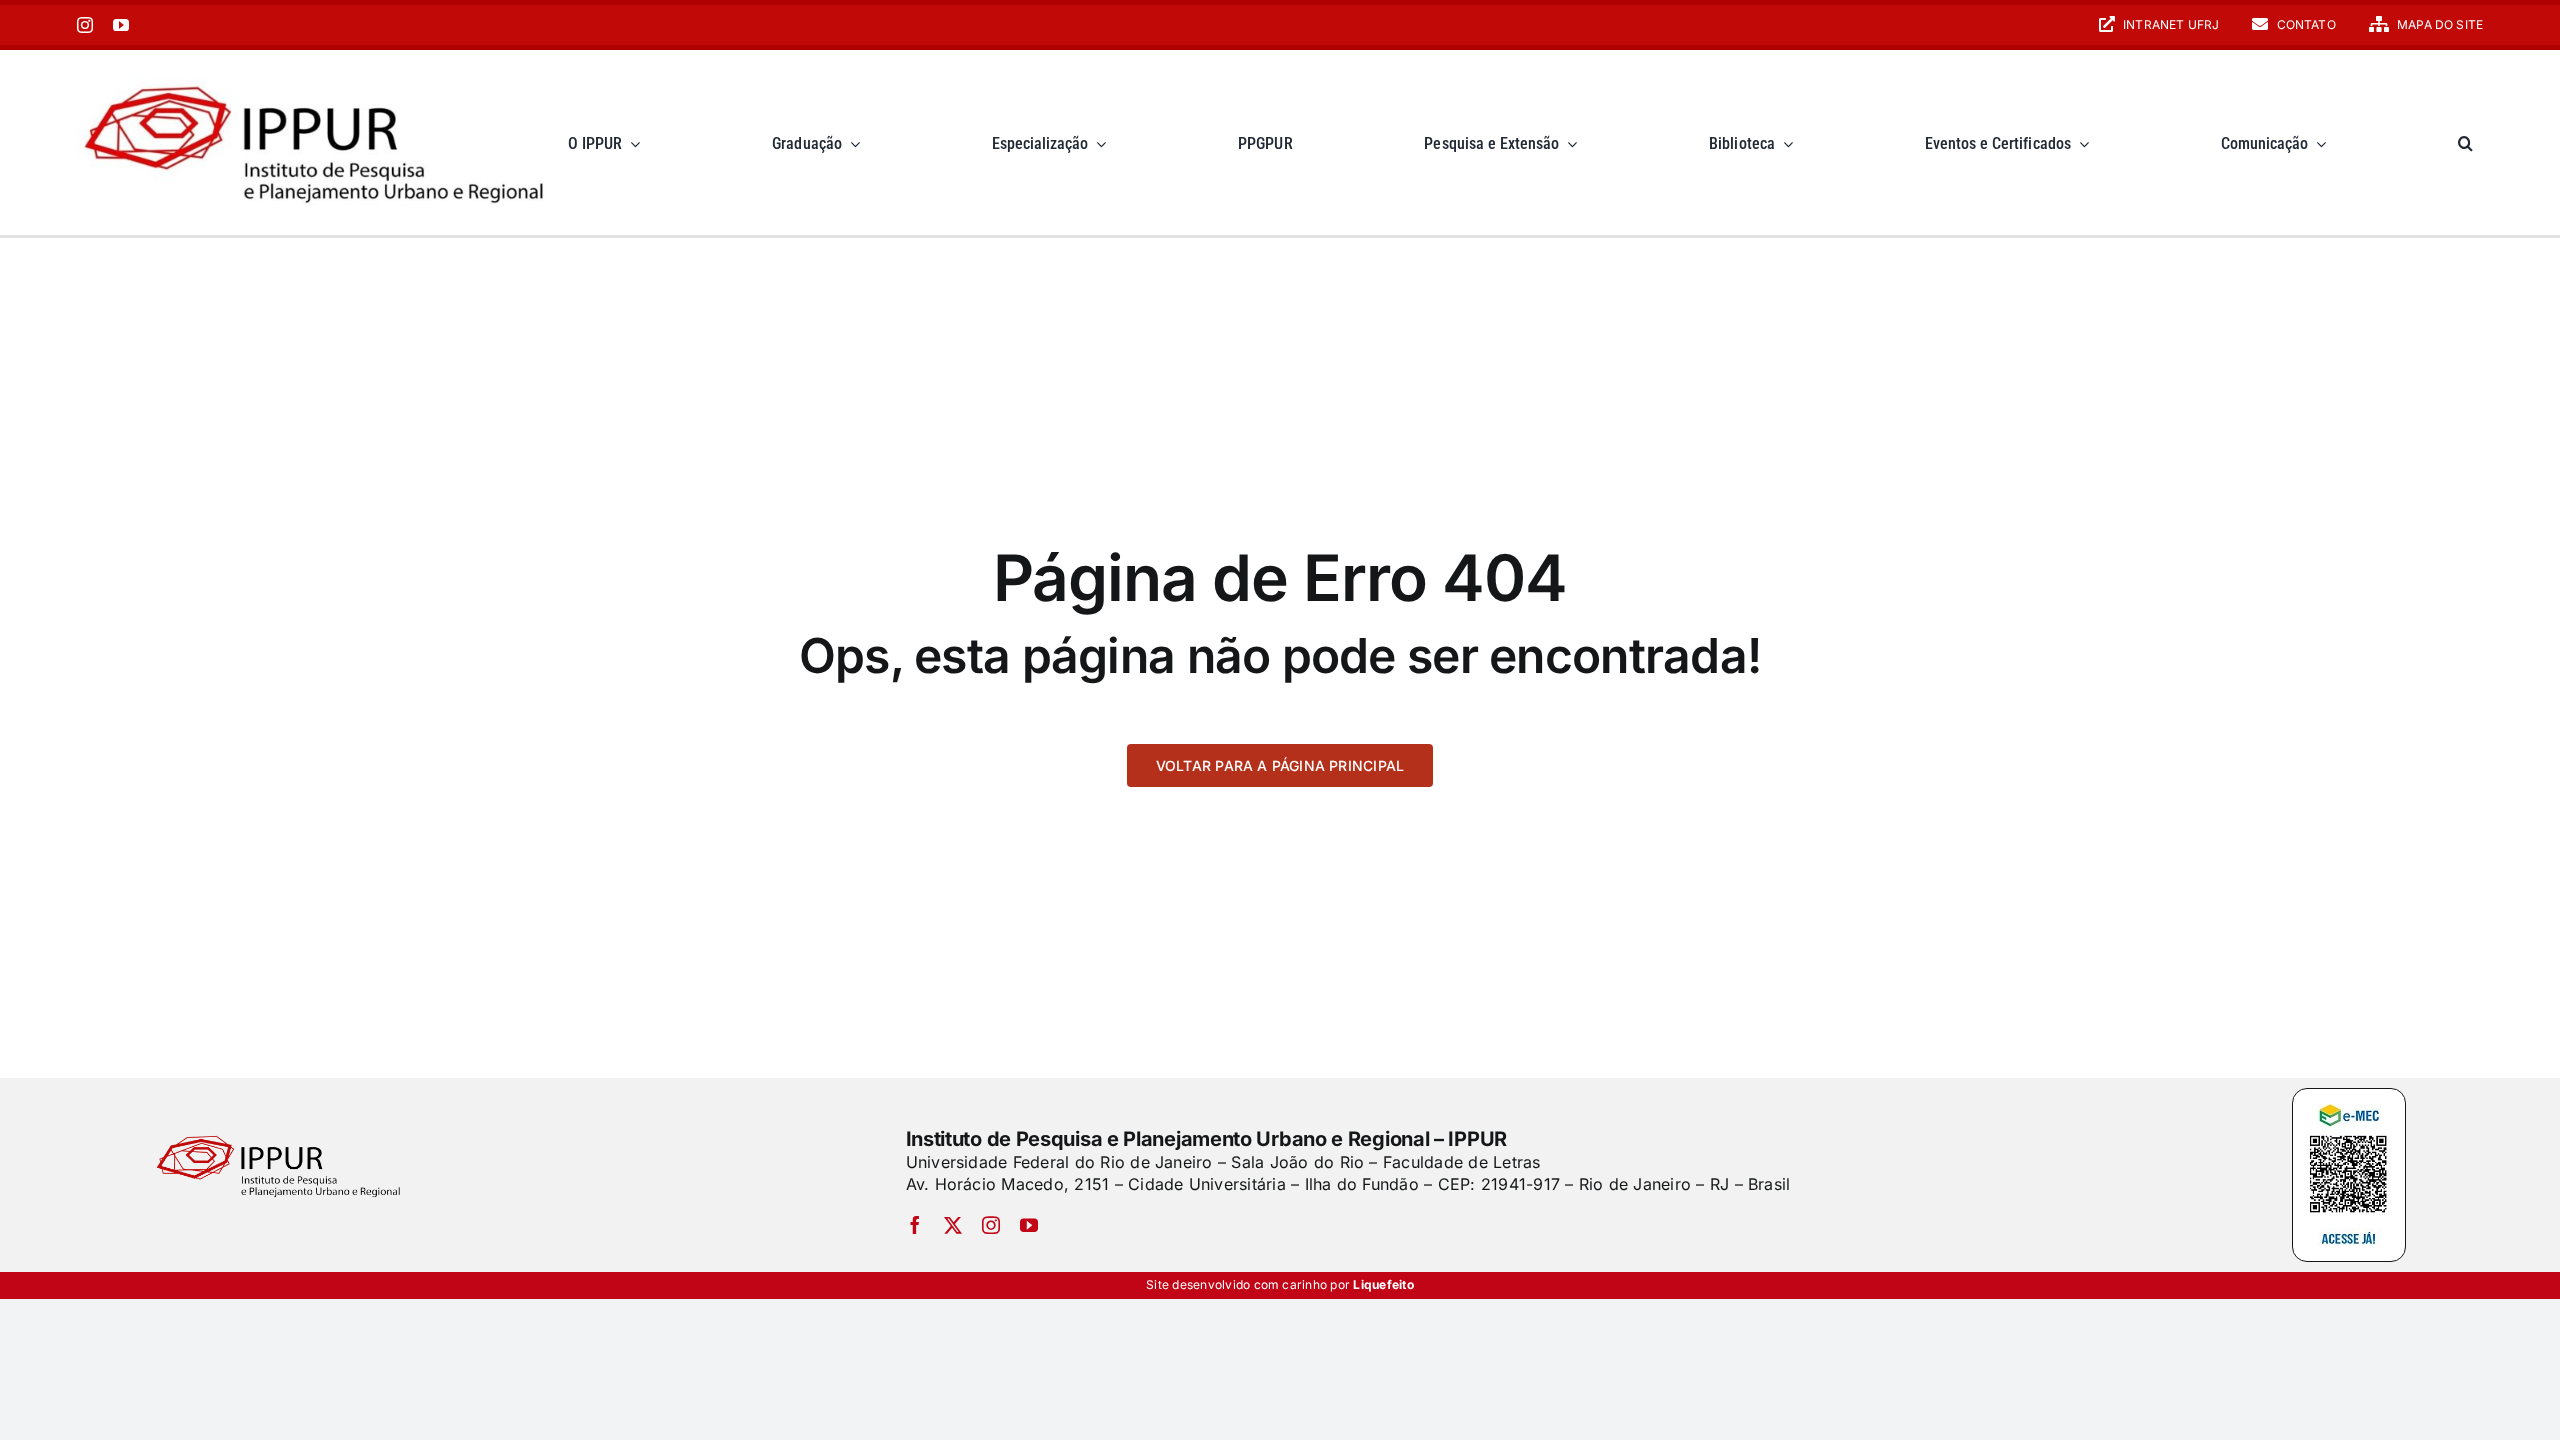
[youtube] (121, 25)
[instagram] (85, 25)
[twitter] (953, 1225)
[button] (2465, 142)
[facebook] (915, 1225)
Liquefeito (1383, 1284)
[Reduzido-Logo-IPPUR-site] (317, 73)
